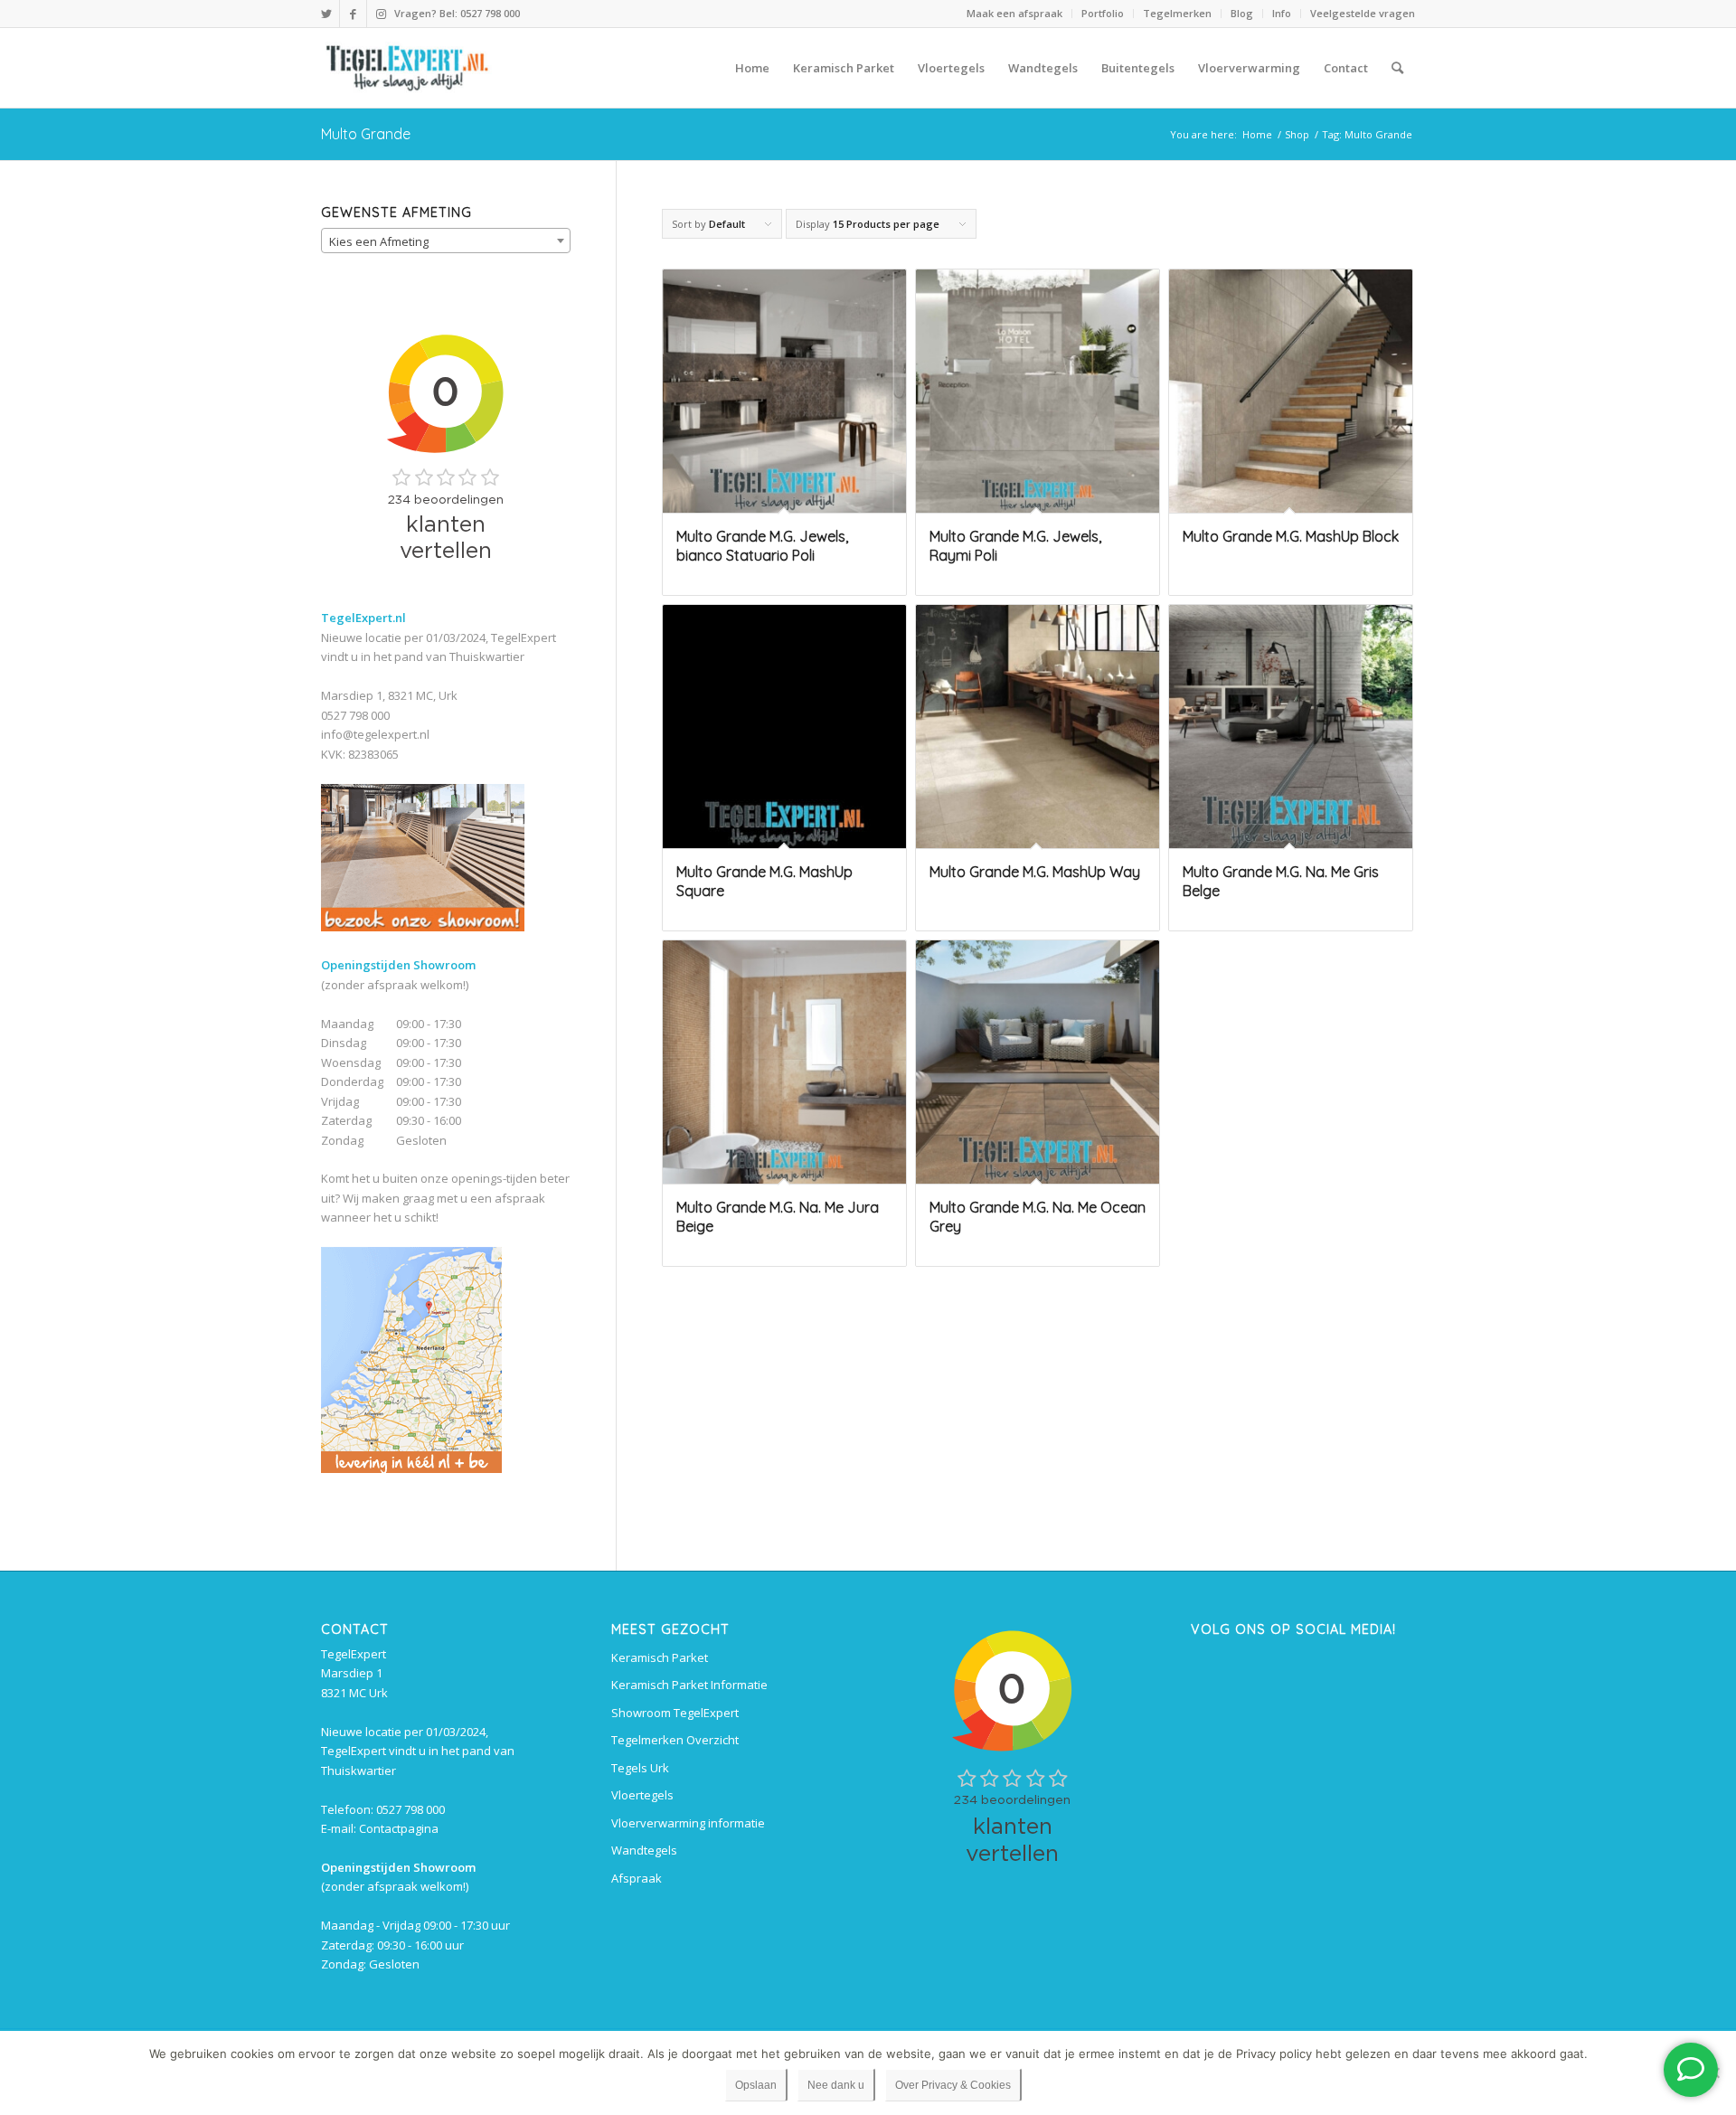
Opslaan (756, 2085)
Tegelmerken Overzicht (675, 1740)
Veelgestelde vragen (1363, 13)
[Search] (1397, 68)
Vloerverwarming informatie (688, 1823)
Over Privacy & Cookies (953, 2085)
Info (1282, 13)
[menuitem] (1015, 14)
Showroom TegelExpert (675, 1713)
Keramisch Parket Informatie (689, 1685)
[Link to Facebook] (353, 14)
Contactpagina (399, 1828)
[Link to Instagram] (381, 14)
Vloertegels (642, 1795)
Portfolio (1103, 13)
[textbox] (446, 241)
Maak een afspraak (1014, 13)
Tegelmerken (1177, 13)
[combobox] (446, 241)
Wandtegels (644, 1850)
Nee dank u (836, 2085)
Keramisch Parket (660, 1657)
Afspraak (637, 1878)
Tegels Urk (640, 1768)
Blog (1242, 13)
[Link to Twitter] (326, 14)
